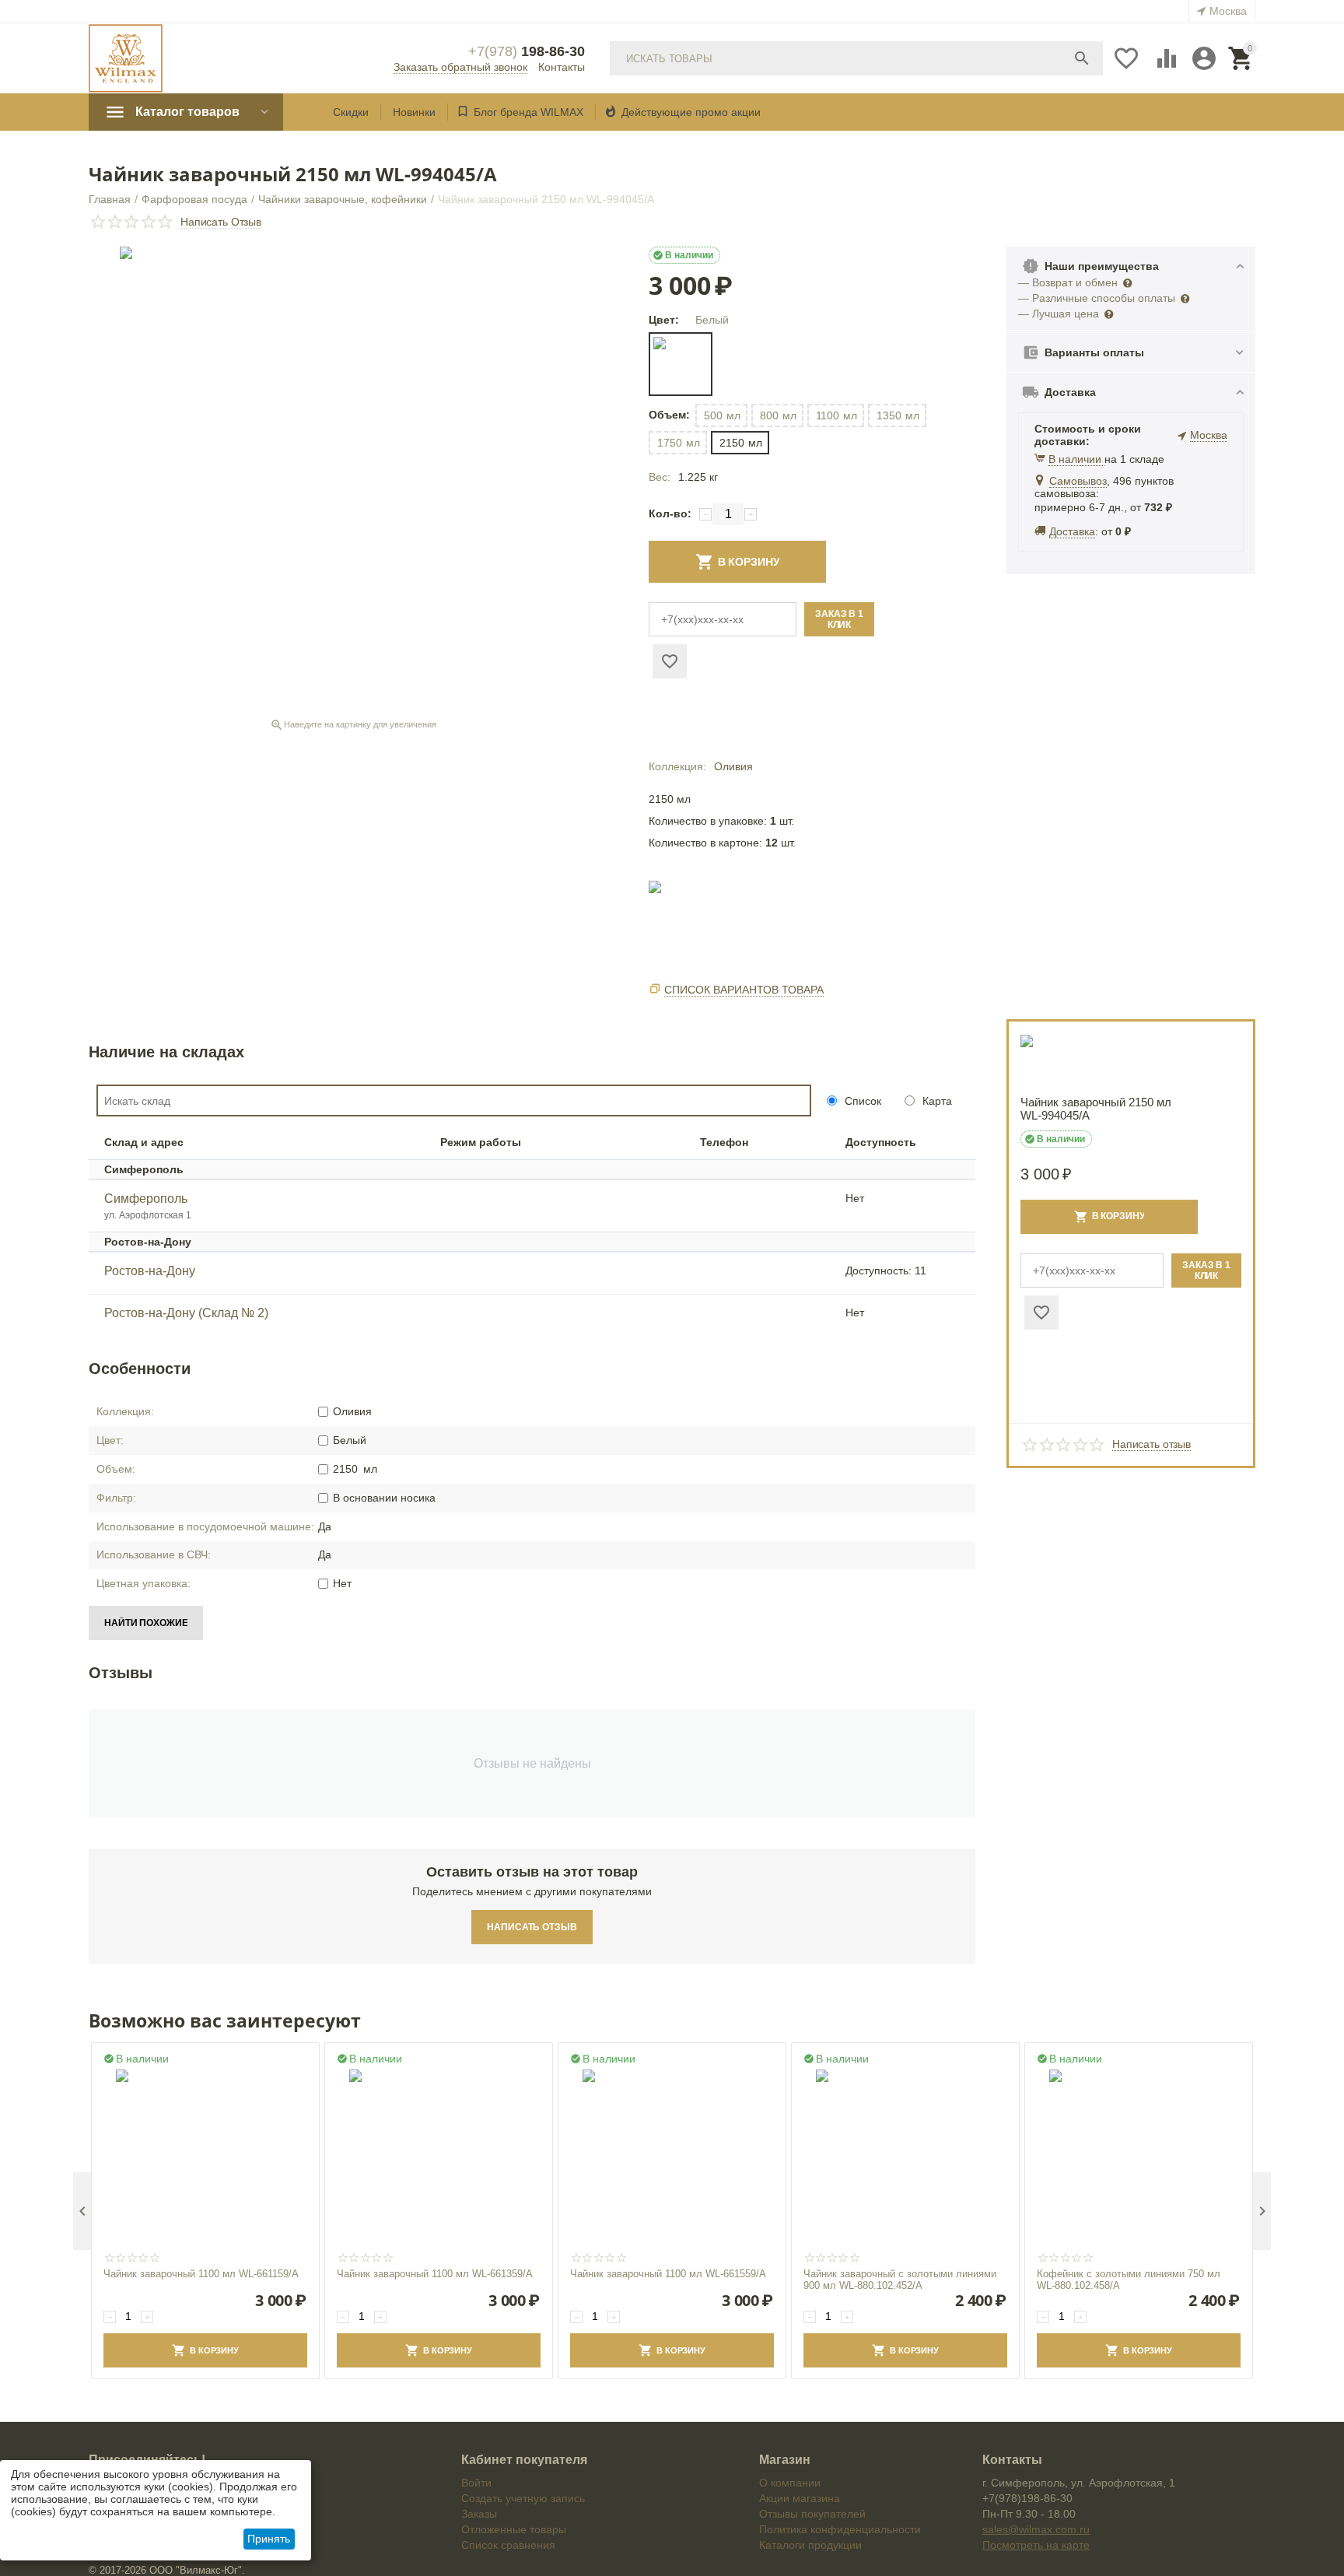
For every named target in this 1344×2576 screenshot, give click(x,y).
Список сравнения (508, 2545)
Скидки (351, 112)
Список (861, 1101)
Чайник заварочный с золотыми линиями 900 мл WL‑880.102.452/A (900, 2280)
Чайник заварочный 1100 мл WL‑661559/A (668, 2274)
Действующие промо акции (691, 112)
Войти (476, 2483)
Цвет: (664, 320)
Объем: (668, 415)
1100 (836, 415)
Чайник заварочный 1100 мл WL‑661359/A (435, 2274)
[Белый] (681, 364)
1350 (898, 415)
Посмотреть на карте (1036, 2545)
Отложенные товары (514, 2529)
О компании (790, 2483)
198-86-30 (527, 51)
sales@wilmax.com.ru (1036, 2529)
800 (778, 415)
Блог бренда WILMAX (528, 112)
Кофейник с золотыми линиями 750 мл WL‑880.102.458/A (1129, 2280)
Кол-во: (670, 513)
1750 (679, 443)
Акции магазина (800, 2498)
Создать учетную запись (523, 2498)
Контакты (562, 67)
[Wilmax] (126, 58)
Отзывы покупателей (812, 2514)
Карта (936, 1101)
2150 (741, 443)
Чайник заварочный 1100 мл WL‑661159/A (201, 2274)
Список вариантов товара (744, 990)
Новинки (414, 112)
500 (722, 415)
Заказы (479, 2514)
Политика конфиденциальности (840, 2529)
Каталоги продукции (810, 2545)
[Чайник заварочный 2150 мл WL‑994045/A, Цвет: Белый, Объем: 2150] (353, 480)
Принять (269, 2539)
